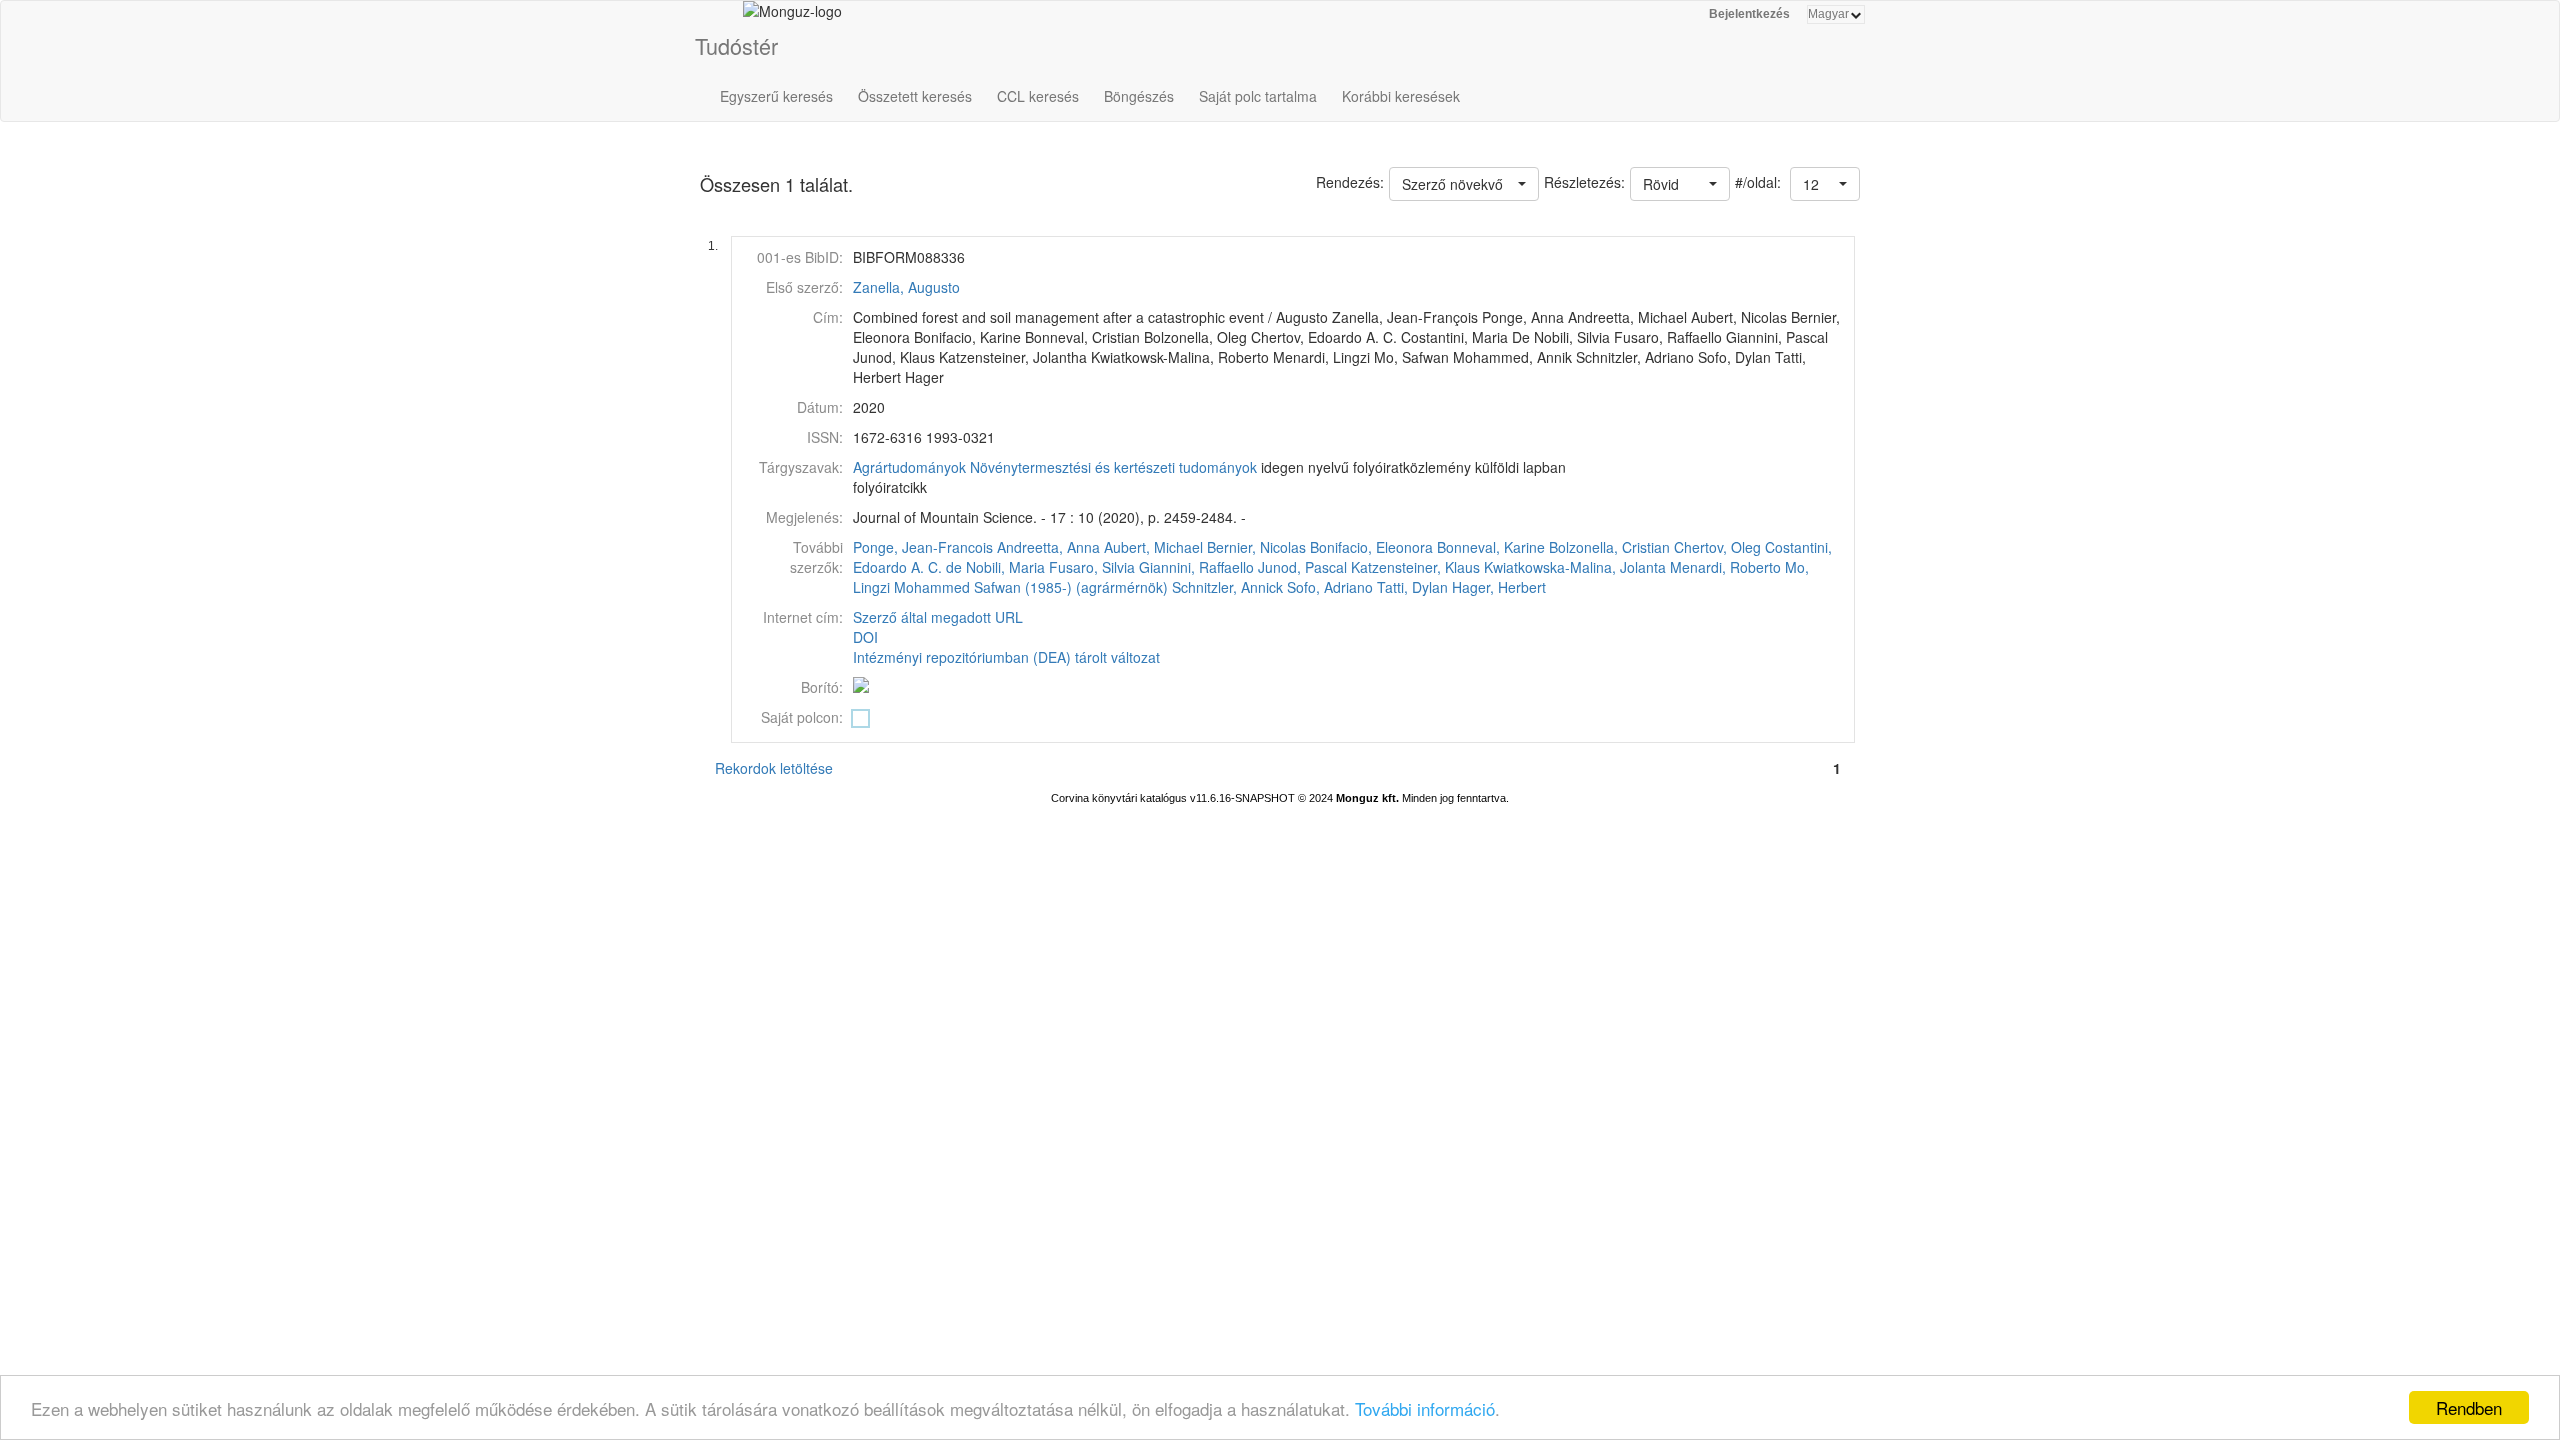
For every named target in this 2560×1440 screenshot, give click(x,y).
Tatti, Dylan (1412, 587)
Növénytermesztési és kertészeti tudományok (1113, 467)
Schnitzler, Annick (1227, 587)
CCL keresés (1038, 96)
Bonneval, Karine (1491, 547)
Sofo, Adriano (1330, 587)
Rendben (2469, 1407)
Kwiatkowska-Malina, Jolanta (1575, 567)
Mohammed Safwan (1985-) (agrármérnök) (1031, 587)
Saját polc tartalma (1258, 96)
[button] (1825, 184)
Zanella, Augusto (906, 287)
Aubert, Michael (1153, 547)
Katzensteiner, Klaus (1415, 567)
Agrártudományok (909, 467)
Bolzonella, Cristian (1609, 547)
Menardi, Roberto (1725, 567)
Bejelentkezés (1749, 14)
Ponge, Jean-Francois (923, 547)
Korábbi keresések (1401, 96)
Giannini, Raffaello (1196, 567)
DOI (865, 637)
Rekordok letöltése (774, 768)
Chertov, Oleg (1717, 547)
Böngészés (1139, 96)
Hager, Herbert (1499, 587)
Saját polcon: (802, 717)
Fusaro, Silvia (1092, 567)
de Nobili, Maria (995, 567)
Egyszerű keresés (776, 96)
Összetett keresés (915, 96)
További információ (1425, 1408)
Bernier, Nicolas (1256, 547)
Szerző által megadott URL (938, 617)
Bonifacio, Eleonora (1371, 547)
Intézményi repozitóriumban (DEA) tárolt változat (1006, 657)
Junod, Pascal (1302, 567)
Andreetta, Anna (1048, 547)
